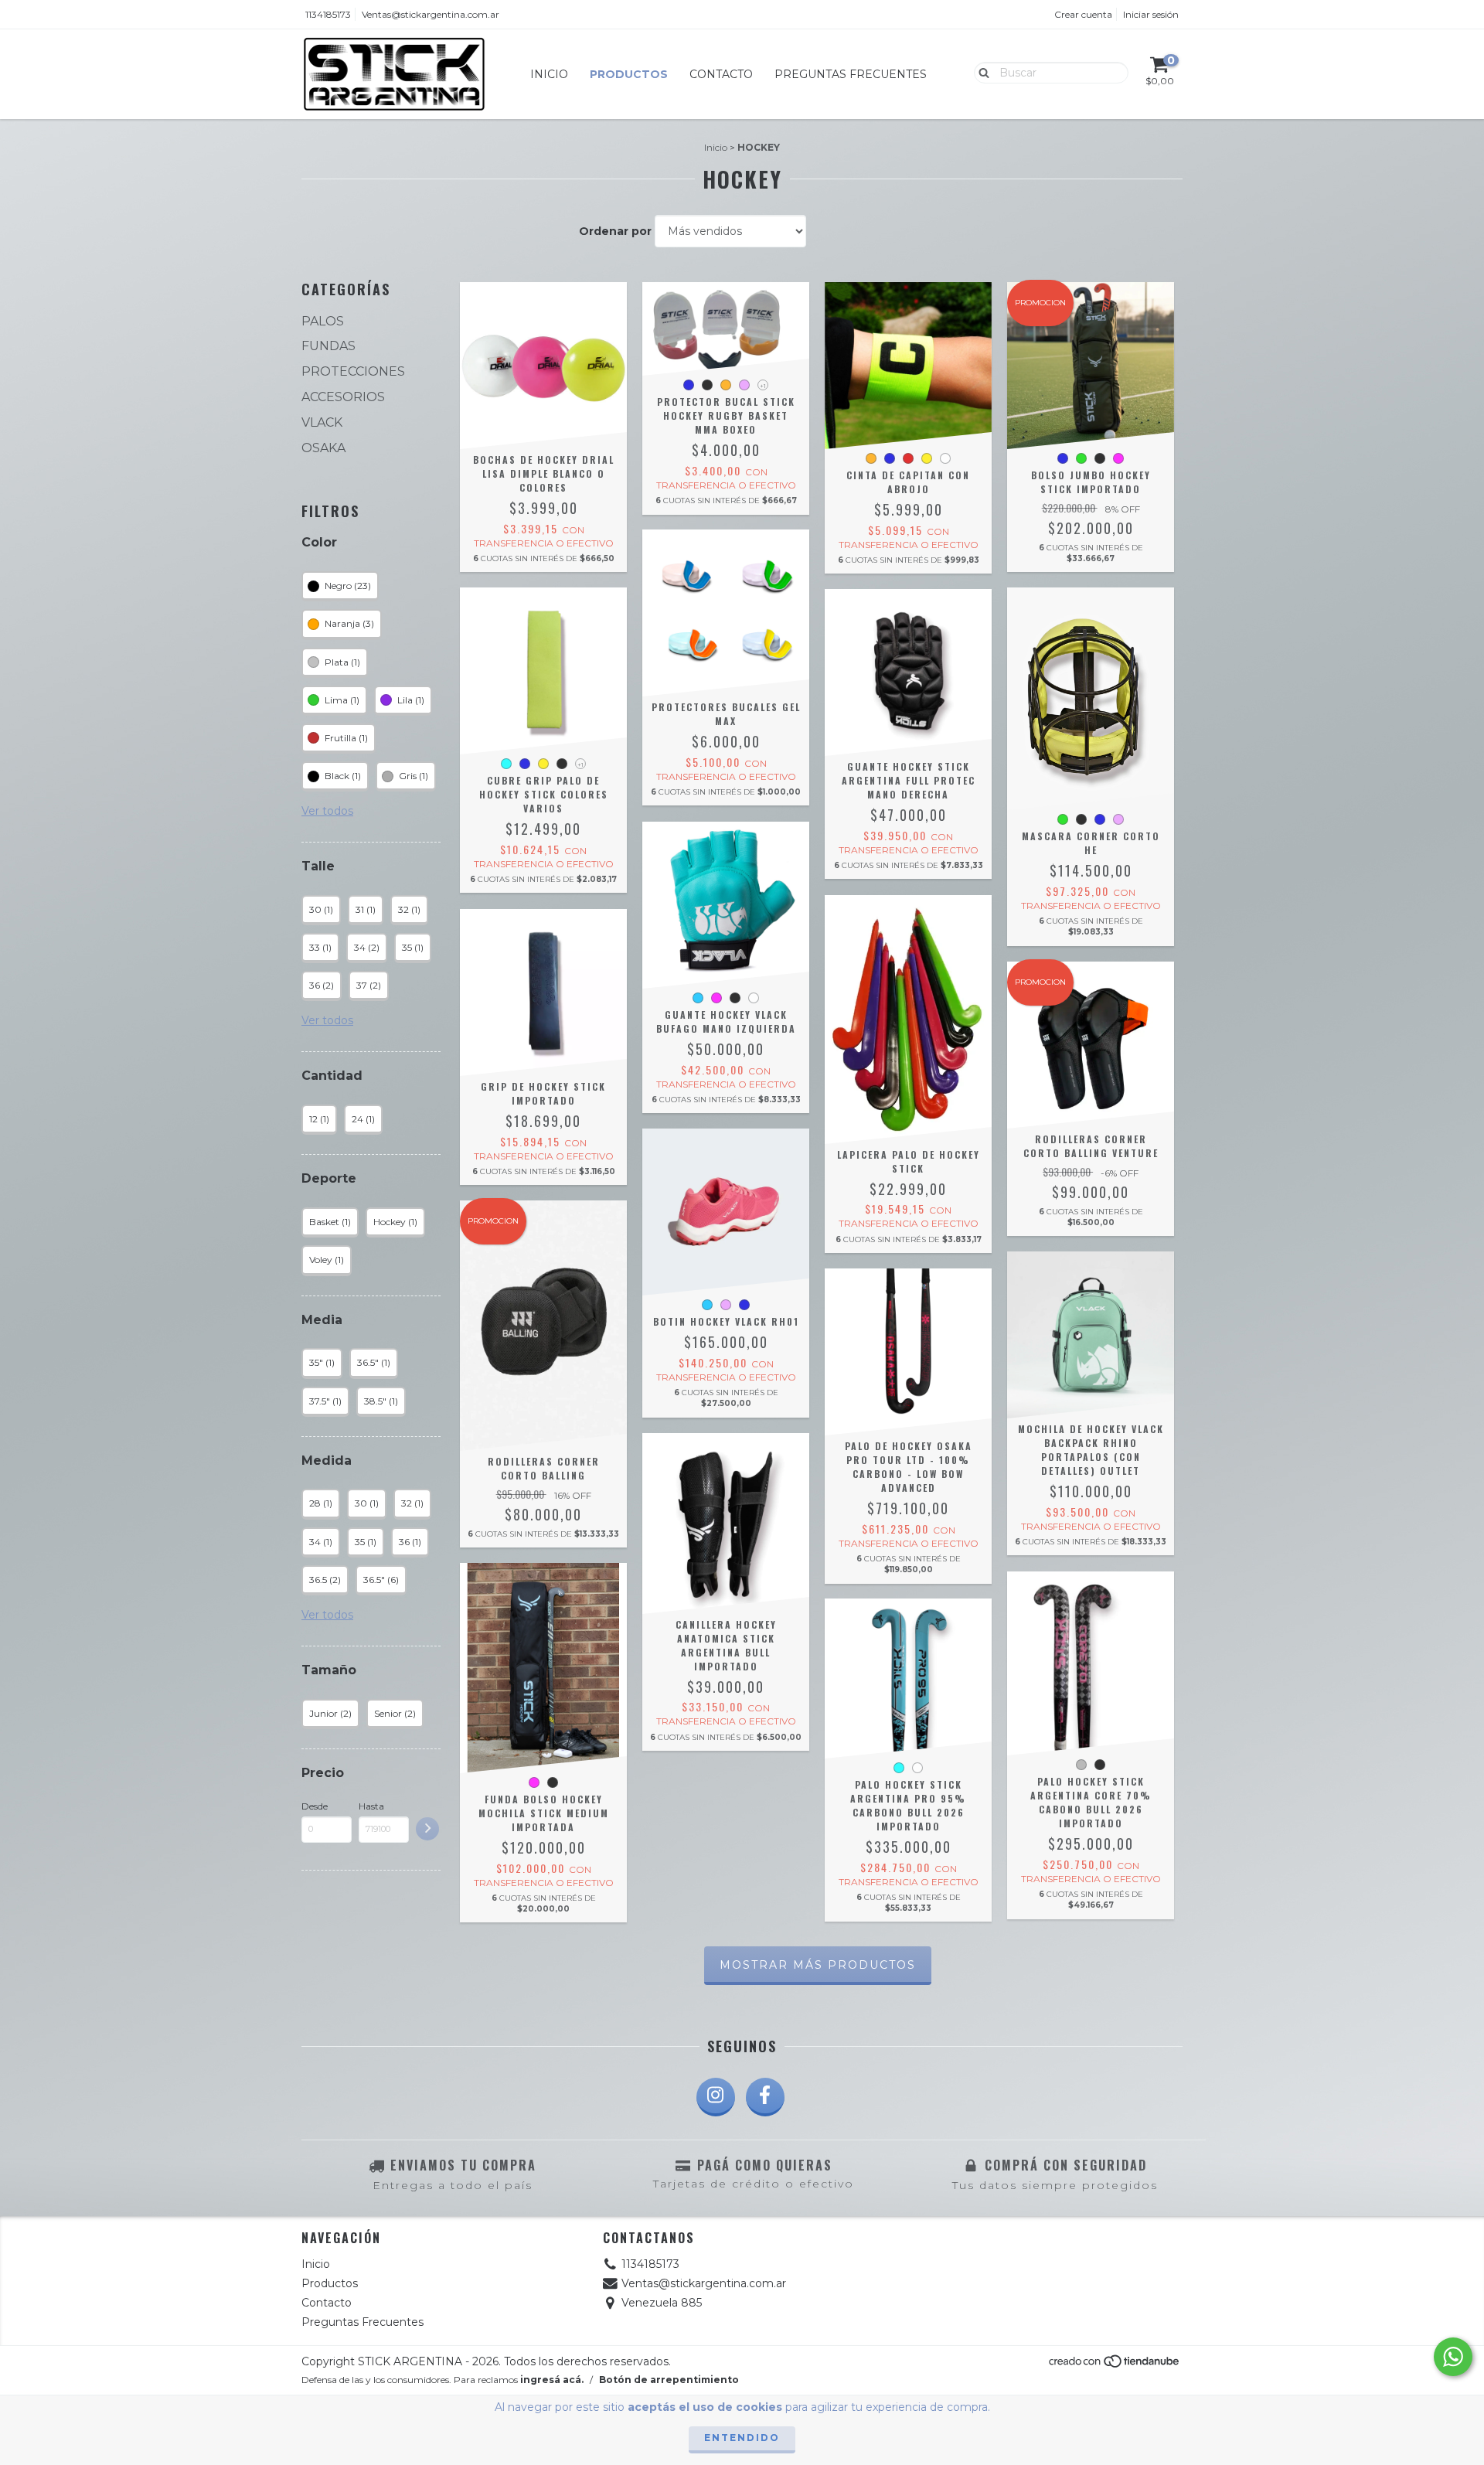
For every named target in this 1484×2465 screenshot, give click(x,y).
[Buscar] (980, 72)
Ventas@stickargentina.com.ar (431, 14)
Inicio (549, 74)
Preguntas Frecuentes (851, 74)
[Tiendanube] (1115, 2366)
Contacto (721, 74)
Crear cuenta (1083, 14)
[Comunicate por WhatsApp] (1453, 2357)
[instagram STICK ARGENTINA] (716, 2097)
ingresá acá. (552, 2380)
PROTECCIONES (353, 371)
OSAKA (323, 448)
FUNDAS (328, 346)
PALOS (323, 321)
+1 (763, 386)
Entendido (742, 2438)
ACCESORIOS (343, 397)
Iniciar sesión (1151, 14)
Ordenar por (615, 231)
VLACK (322, 422)
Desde (315, 1806)
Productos (629, 74)
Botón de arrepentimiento (669, 2380)
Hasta (371, 1806)
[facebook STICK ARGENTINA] (765, 2097)
